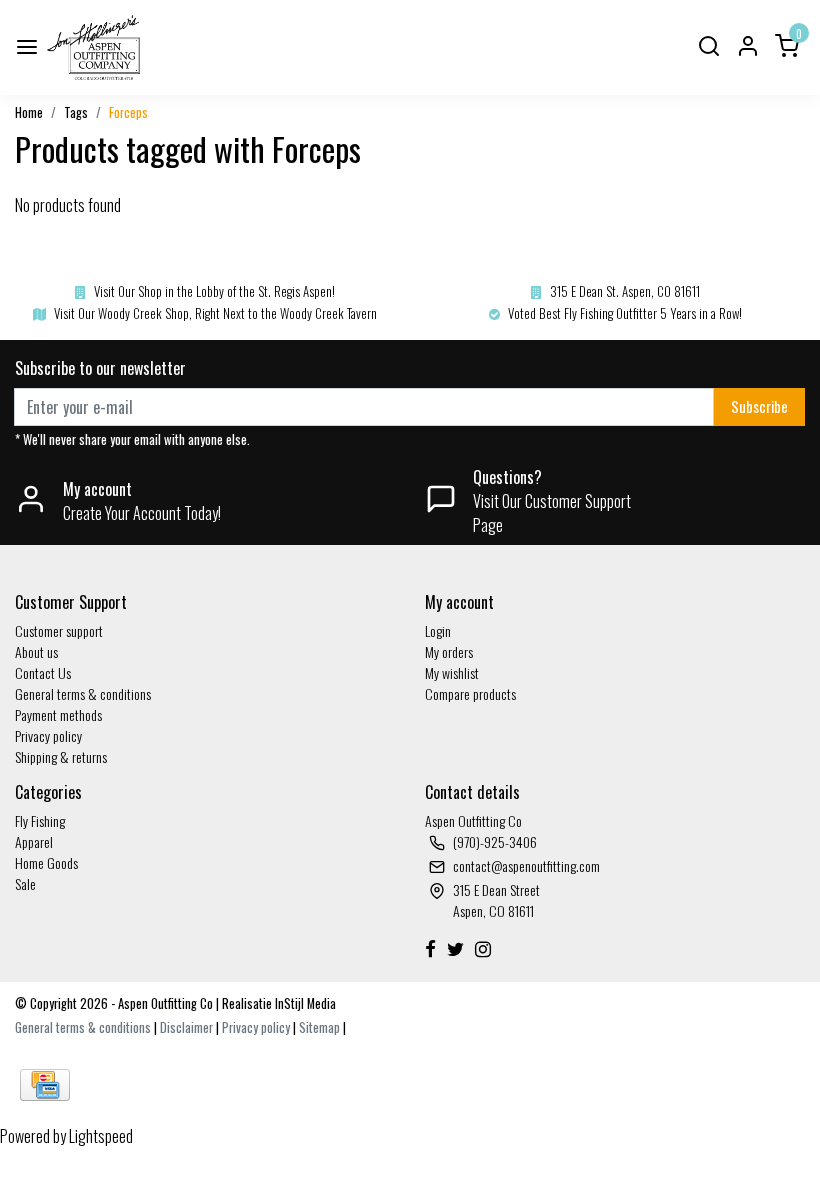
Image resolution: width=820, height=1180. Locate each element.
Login (438, 630)
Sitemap (319, 1027)
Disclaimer (186, 1027)
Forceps (128, 112)
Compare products (470, 693)
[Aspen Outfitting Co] (95, 47)
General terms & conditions (83, 693)
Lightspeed (101, 1136)
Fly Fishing (40, 820)
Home (29, 112)
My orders (449, 651)
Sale (25, 883)
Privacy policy (48, 735)
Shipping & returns (61, 756)
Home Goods (46, 862)
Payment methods (58, 714)
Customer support (59, 630)
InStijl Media (304, 1003)
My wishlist (452, 672)
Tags (76, 112)
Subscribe (759, 406)
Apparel (34, 841)
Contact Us (43, 672)
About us (36, 651)
